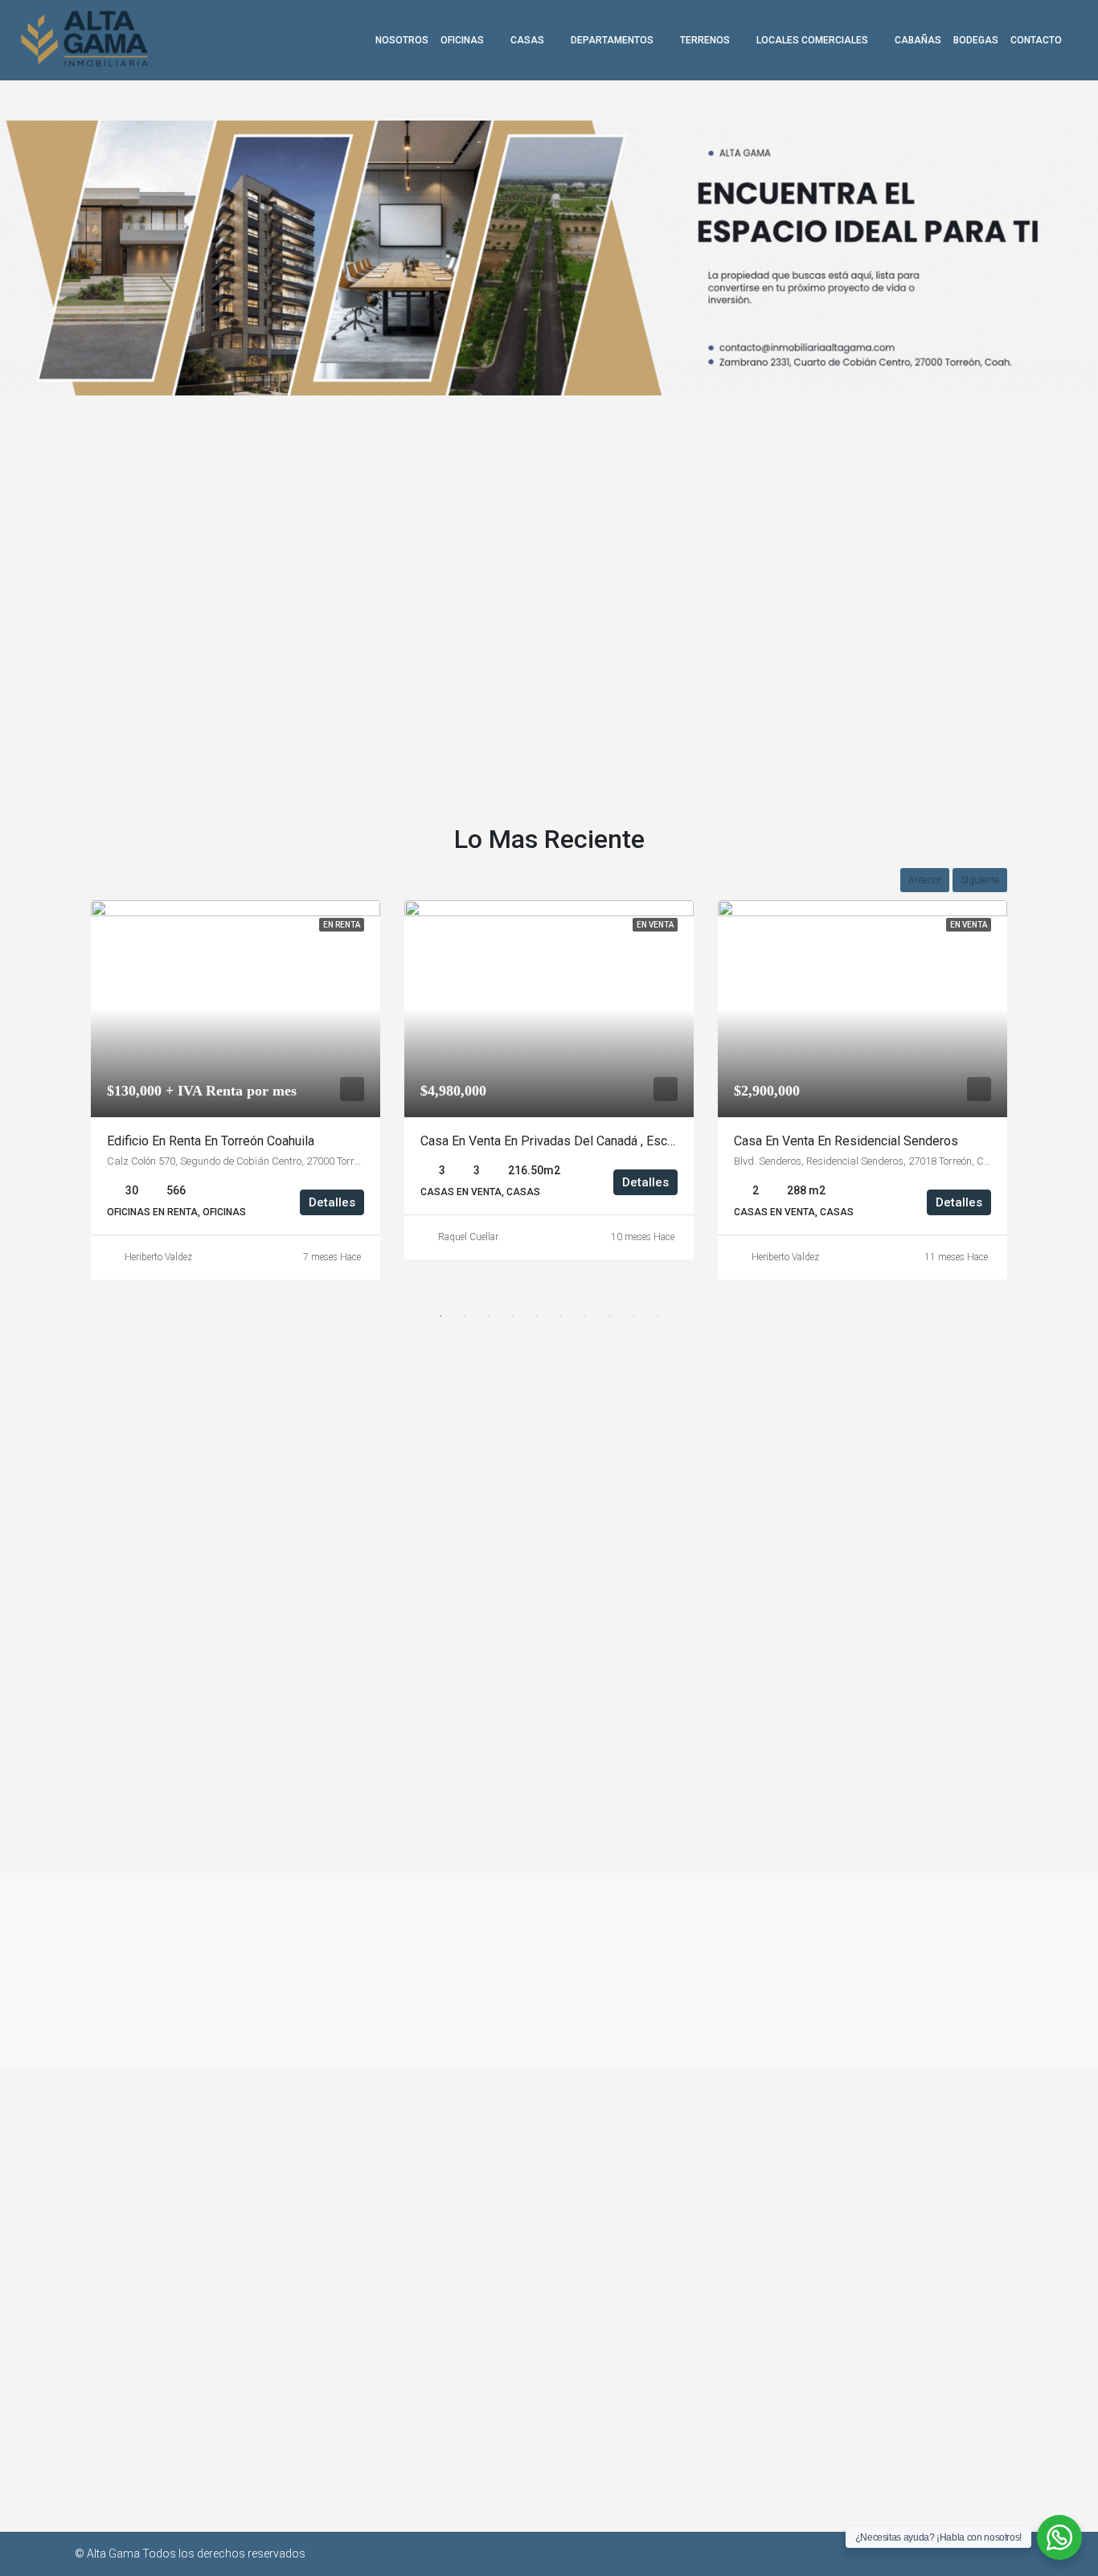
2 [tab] (465, 1316)
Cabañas (918, 40)
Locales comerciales (812, 40)
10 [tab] (658, 1316)
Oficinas (462, 40)
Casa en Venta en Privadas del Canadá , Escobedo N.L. (574, 1141)
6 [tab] (561, 1316)
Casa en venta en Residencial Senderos (846, 1141)
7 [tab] (585, 1316)
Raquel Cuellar (468, 1237)
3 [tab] (489, 1316)
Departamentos (612, 40)
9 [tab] (633, 1316)
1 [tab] (440, 1316)
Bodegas (976, 40)
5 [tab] (537, 1316)
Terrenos (705, 40)
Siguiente (980, 880)
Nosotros (402, 40)
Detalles (332, 1202)
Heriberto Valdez (158, 1257)
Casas (527, 40)
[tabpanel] (236, 1090)
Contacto (1036, 40)
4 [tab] (513, 1316)
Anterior (925, 880)
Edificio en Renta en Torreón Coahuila (211, 1141)
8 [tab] (609, 1316)
